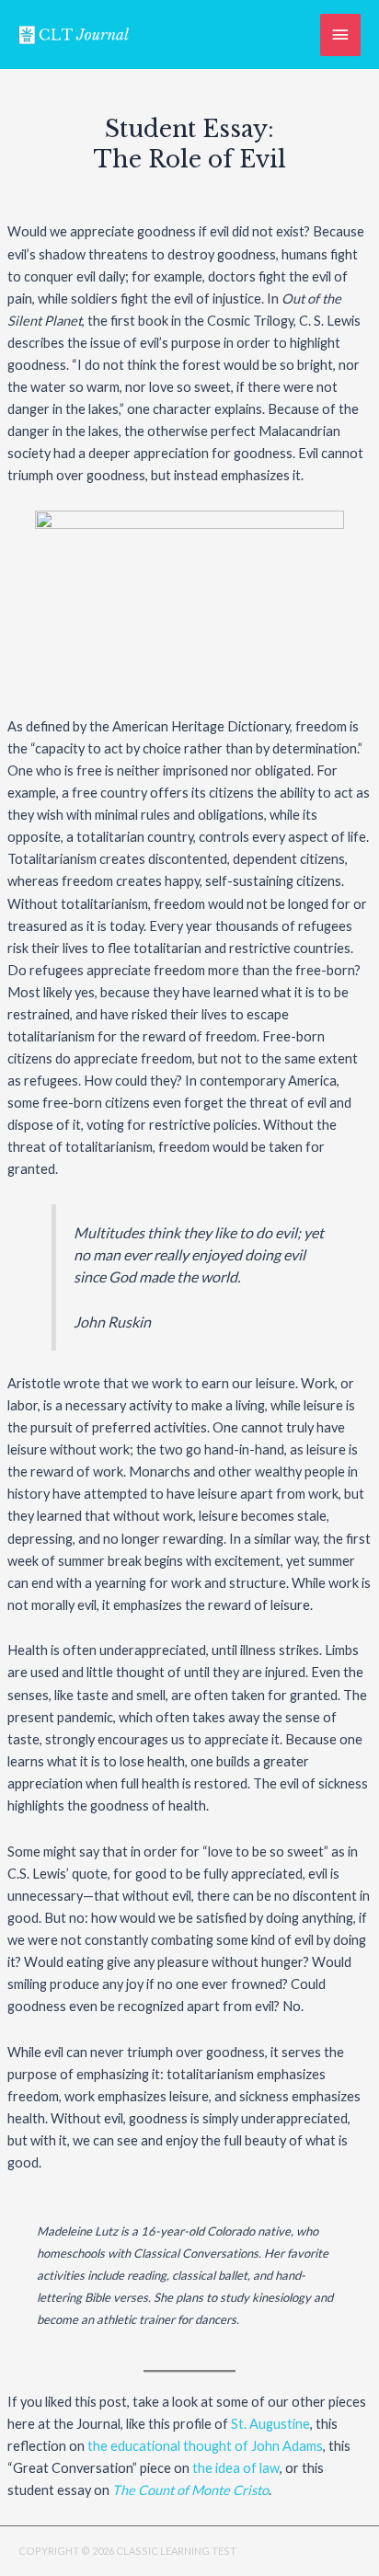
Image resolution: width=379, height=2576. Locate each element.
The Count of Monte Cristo (190, 2490)
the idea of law (236, 2468)
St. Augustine (270, 2424)
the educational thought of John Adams (205, 2446)
